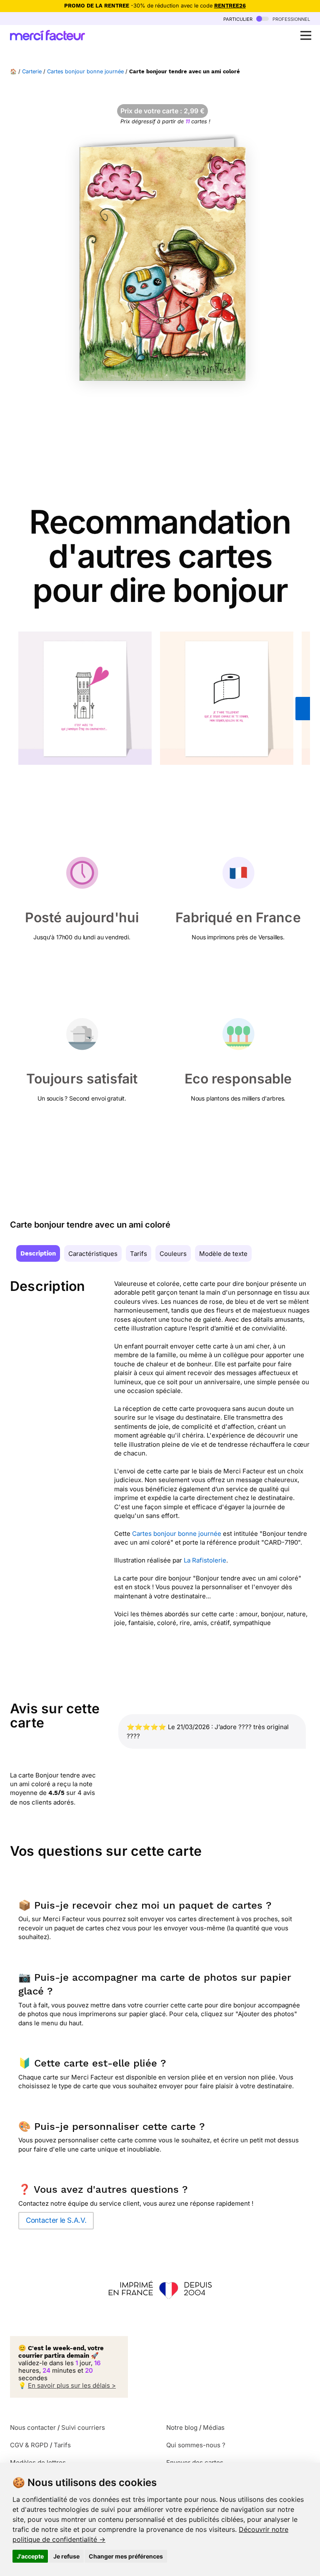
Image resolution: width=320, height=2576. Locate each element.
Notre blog (182, 2427)
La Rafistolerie (205, 1560)
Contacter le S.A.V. (56, 2220)
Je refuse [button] (66, 2556)
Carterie (32, 71)
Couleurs (173, 1254)
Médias (214, 2427)
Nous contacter (33, 2427)
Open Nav (306, 35)
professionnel (290, 19)
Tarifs (139, 1254)
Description (38, 1253)
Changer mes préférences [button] (126, 2556)
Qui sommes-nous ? (196, 2445)
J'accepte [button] (30, 2556)
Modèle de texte (223, 1254)
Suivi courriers (83, 2427)
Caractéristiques (93, 1254)
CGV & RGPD (29, 2445)
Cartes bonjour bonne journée (85, 71)
